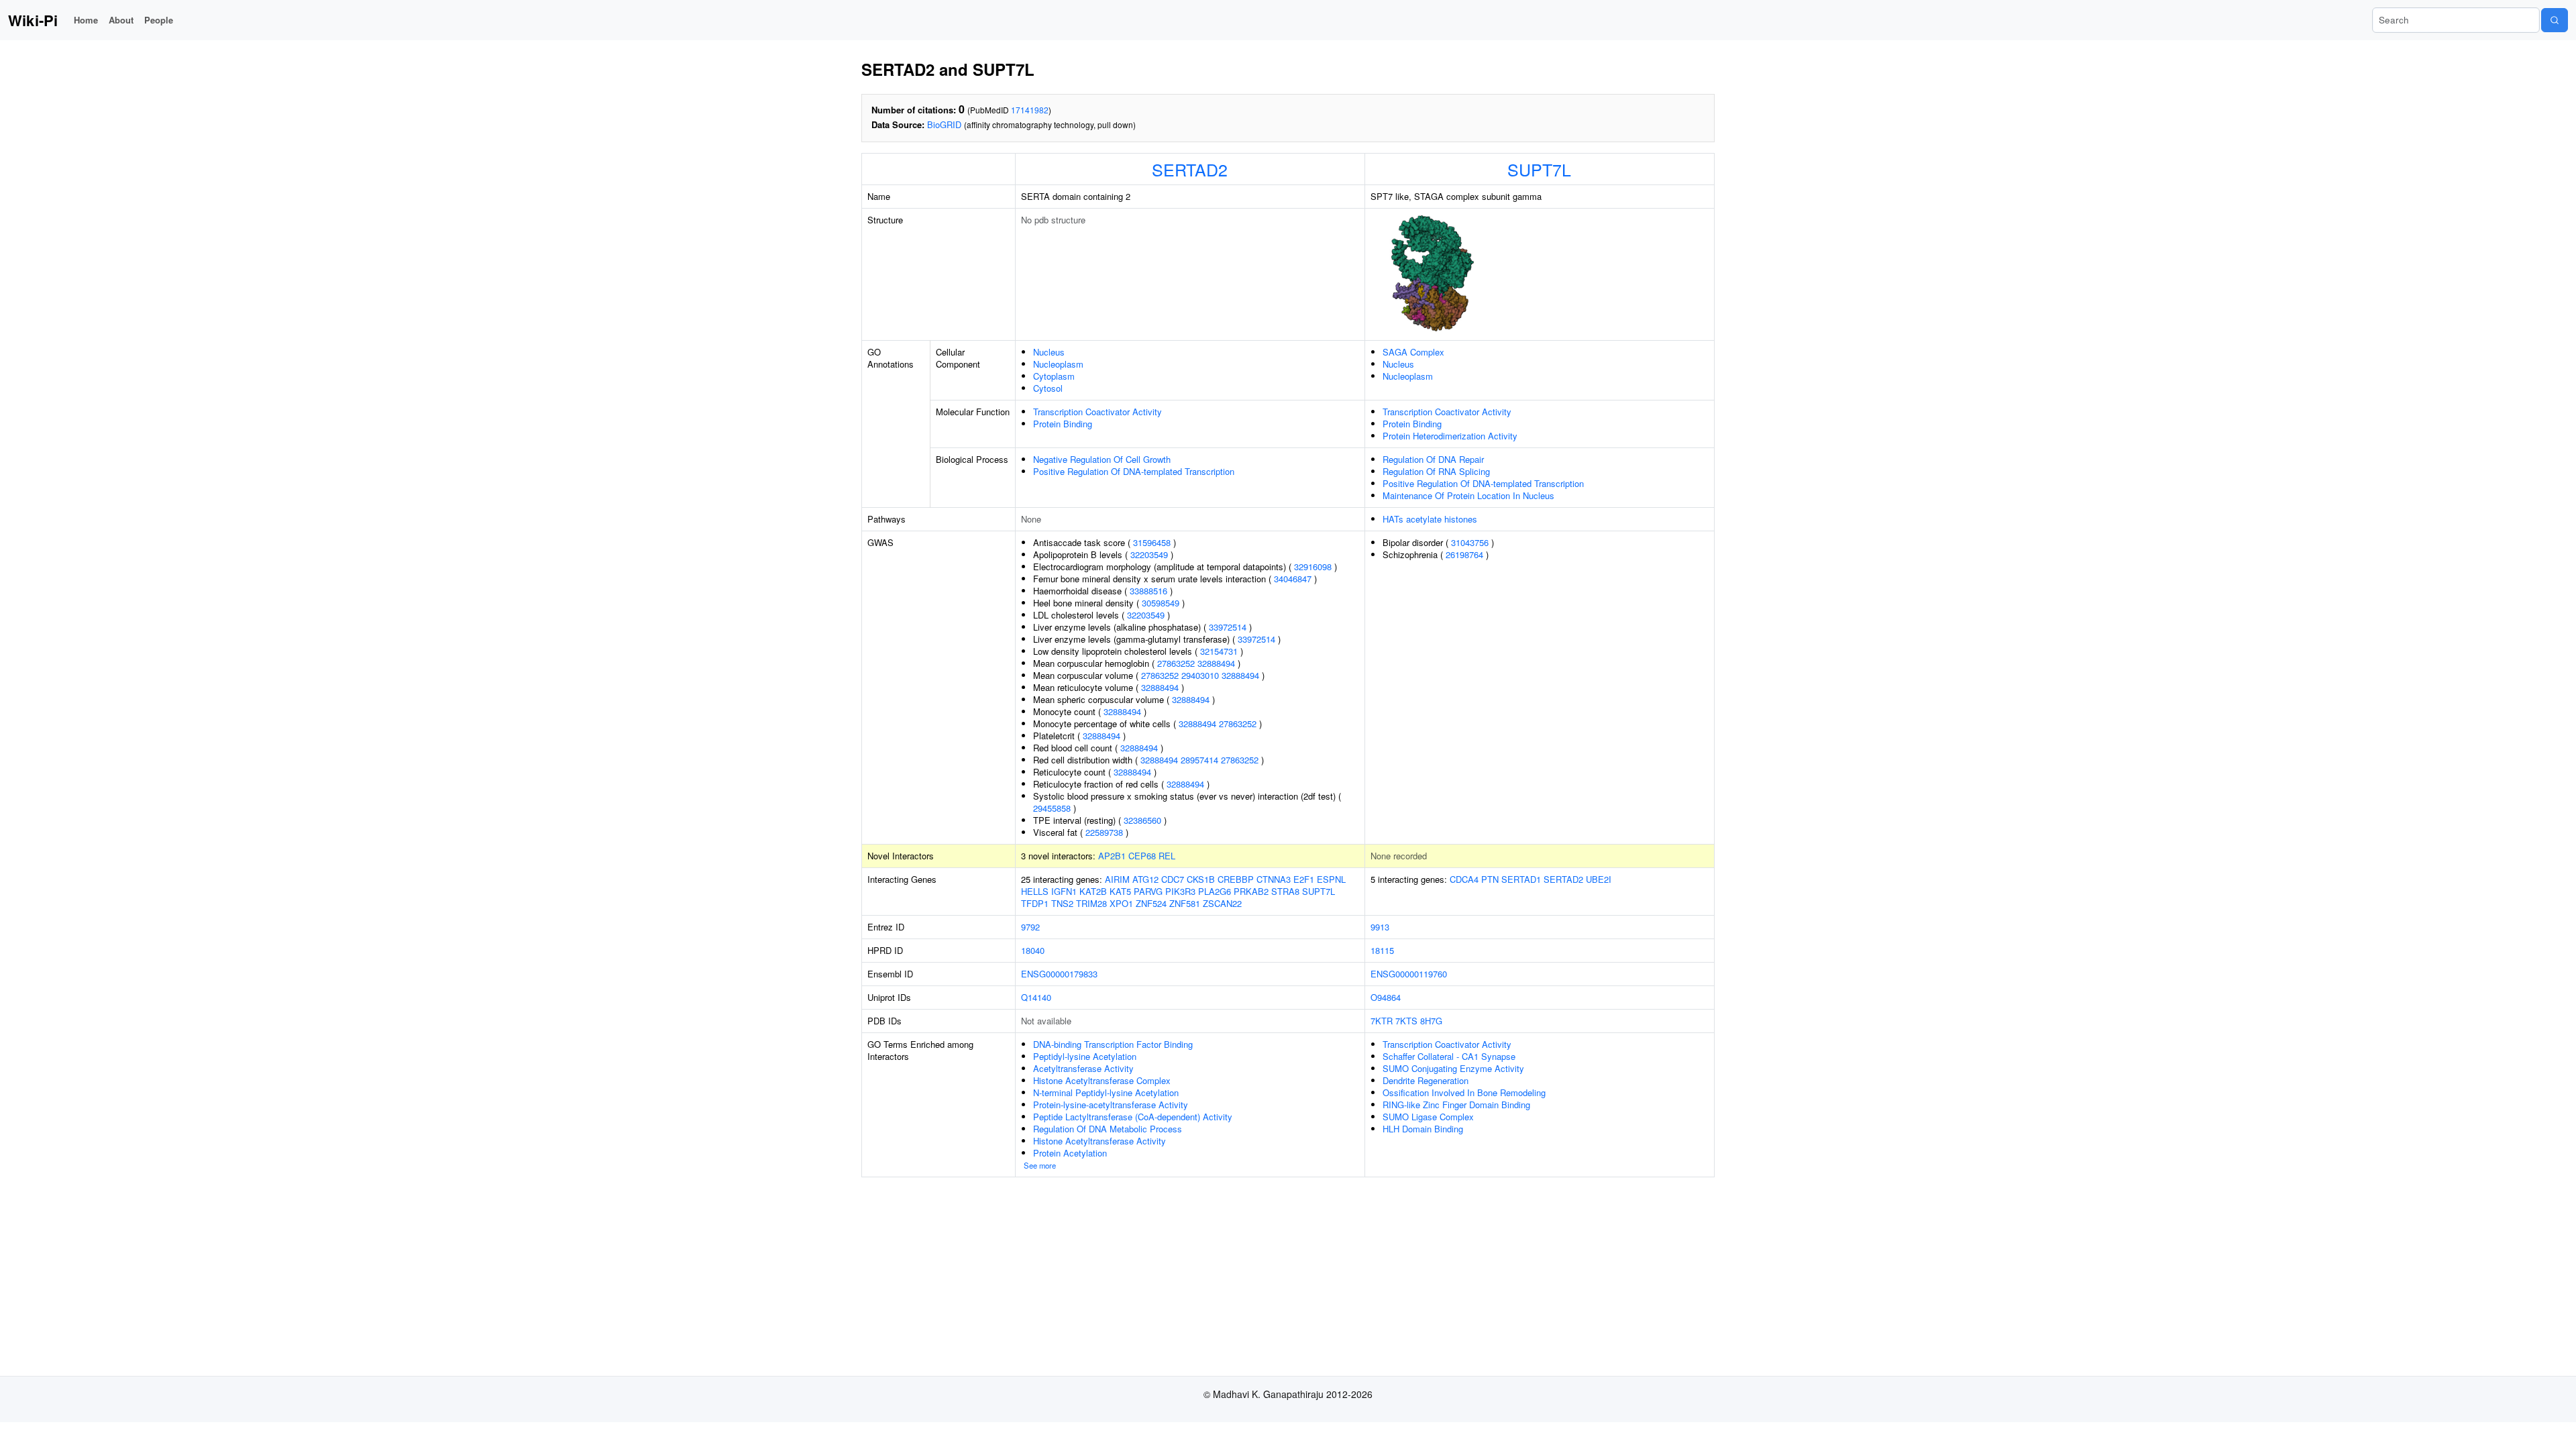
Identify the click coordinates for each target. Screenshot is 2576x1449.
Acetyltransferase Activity (1083, 1068)
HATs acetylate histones (1430, 519)
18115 (1382, 950)
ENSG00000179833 (1059, 974)
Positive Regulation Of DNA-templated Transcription (1134, 471)
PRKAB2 (1251, 891)
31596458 (1152, 542)
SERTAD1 (1521, 879)
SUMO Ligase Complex (1428, 1117)
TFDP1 (1035, 903)
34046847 (1293, 579)
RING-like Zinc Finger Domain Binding (1456, 1105)
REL (1167, 856)
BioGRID (944, 124)
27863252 (1176, 663)
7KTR (1382, 1021)
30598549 (1161, 603)
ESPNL (1331, 879)
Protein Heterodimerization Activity (1450, 436)
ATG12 (1145, 879)
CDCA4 (1464, 879)
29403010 (1200, 675)
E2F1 (1304, 879)
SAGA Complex (1413, 352)
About (121, 20)
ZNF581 (1185, 903)
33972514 (1228, 627)
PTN (1490, 879)
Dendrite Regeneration (1426, 1080)
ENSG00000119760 (1409, 974)
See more (1040, 1165)
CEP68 (1142, 856)
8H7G (1431, 1021)
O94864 (1386, 997)
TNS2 (1062, 903)
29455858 (1052, 808)
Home (86, 20)
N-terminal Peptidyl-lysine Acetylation (1106, 1092)
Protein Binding (1063, 424)
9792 (1030, 927)
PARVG (1148, 891)
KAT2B (1093, 891)
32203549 (1149, 554)
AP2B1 (1112, 856)
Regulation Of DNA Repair (1433, 459)
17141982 (1030, 110)
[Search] (2555, 20)
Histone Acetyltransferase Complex (1102, 1080)
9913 (1380, 927)
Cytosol (1048, 388)
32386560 (1142, 820)
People (159, 20)
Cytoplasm (1054, 376)
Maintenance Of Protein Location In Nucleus (1468, 495)
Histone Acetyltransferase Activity (1099, 1141)
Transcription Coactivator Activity (1097, 412)
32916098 (1313, 567)
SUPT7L (1539, 169)
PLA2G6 (1215, 891)
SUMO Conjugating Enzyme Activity (1453, 1068)
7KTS (1406, 1021)
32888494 (1216, 663)
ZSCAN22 (1222, 903)
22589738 (1104, 832)
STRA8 (1285, 891)
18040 (1033, 950)
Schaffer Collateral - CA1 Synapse (1449, 1056)
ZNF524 (1151, 903)
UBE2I (1599, 879)
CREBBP (1236, 879)
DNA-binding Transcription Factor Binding (1113, 1044)
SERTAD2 (1190, 169)
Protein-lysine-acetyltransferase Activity (1111, 1105)
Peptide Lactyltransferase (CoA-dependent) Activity (1133, 1117)
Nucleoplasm (1058, 364)
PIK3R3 (1180, 891)
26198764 (1464, 554)
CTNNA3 (1274, 879)
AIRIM (1117, 879)
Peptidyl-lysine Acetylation (1085, 1056)
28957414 (1199, 760)
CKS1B (1201, 879)
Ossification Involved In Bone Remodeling (1464, 1092)
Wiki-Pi (33, 20)
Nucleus (1049, 352)
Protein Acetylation (1070, 1153)
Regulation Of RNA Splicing (1436, 471)
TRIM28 (1091, 903)
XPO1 (1121, 903)
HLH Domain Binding (1423, 1129)
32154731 (1219, 651)
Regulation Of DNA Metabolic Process (1108, 1129)
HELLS (1035, 891)
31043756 (1470, 542)
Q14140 (1036, 997)
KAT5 (1120, 891)
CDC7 (1173, 879)
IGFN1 (1064, 891)
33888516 (1148, 591)
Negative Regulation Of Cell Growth (1102, 459)
